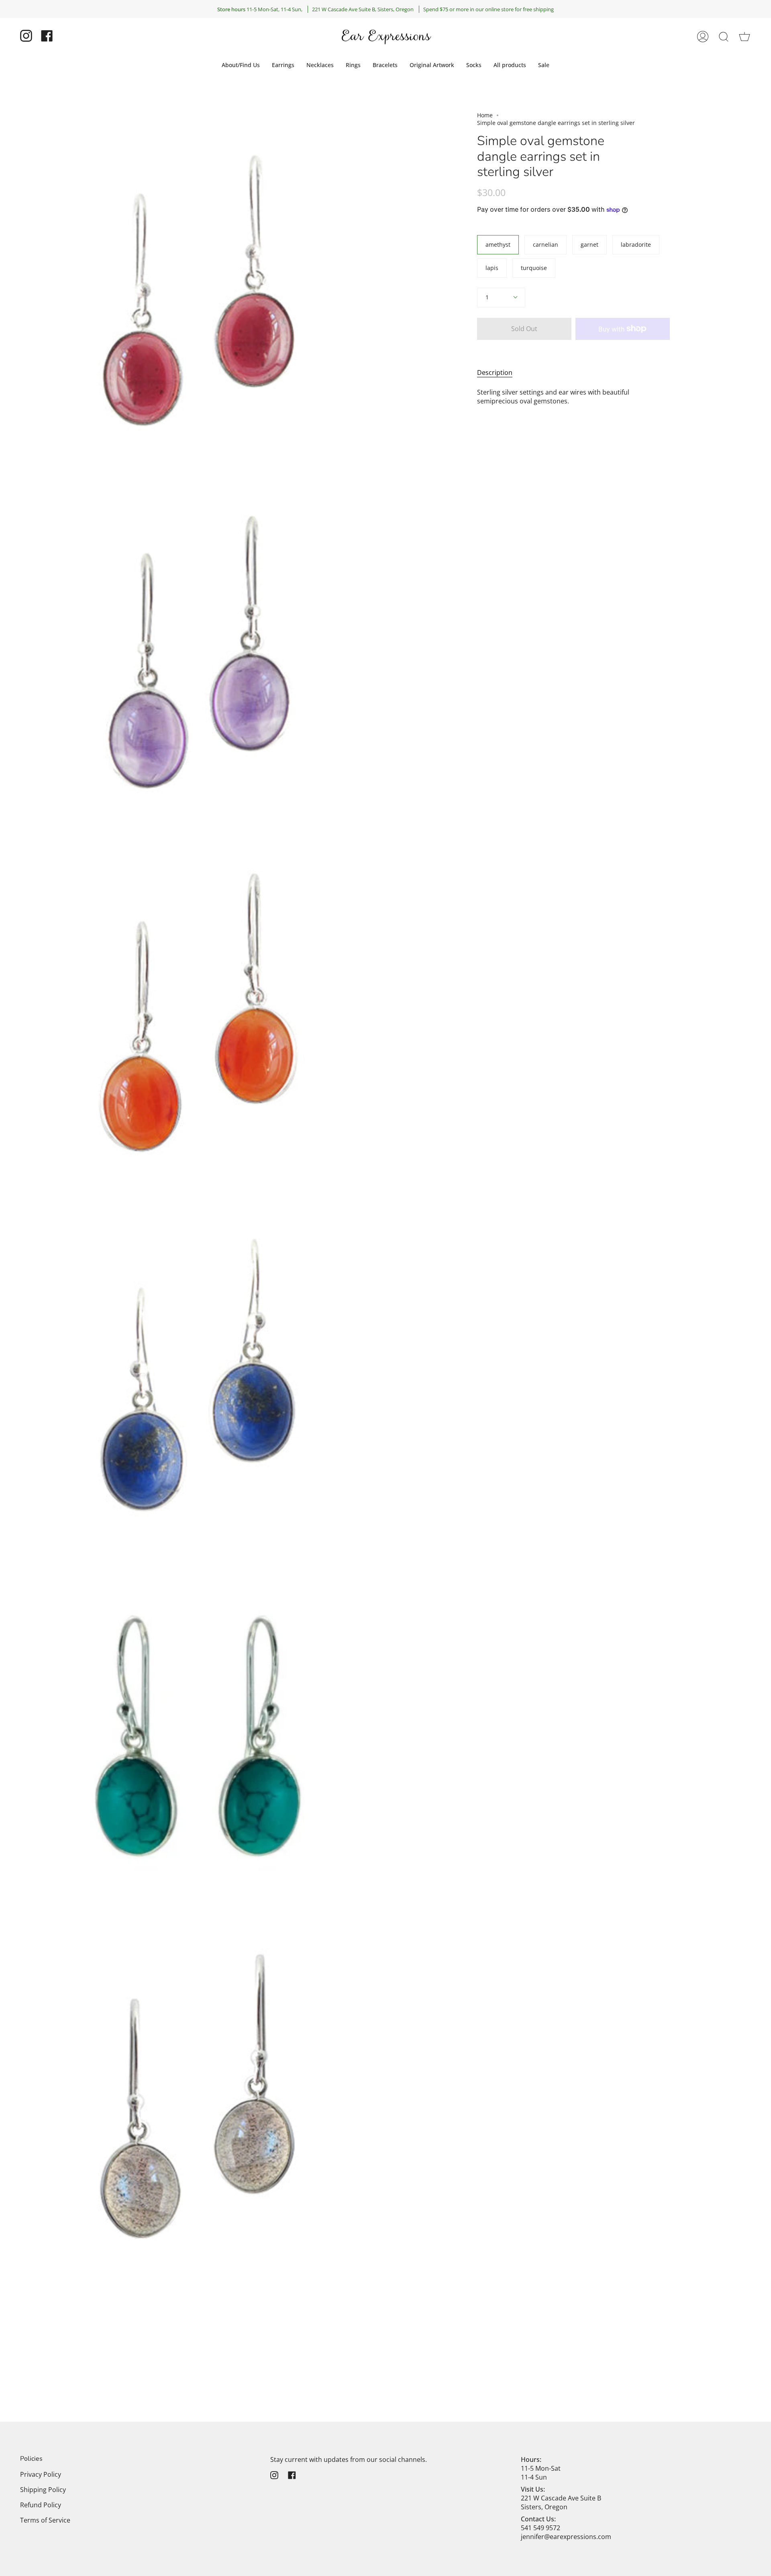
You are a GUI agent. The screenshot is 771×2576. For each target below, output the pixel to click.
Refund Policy (41, 2505)
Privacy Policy (41, 2474)
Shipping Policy (43, 2490)
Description (495, 372)
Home (485, 115)
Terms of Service (45, 2520)
